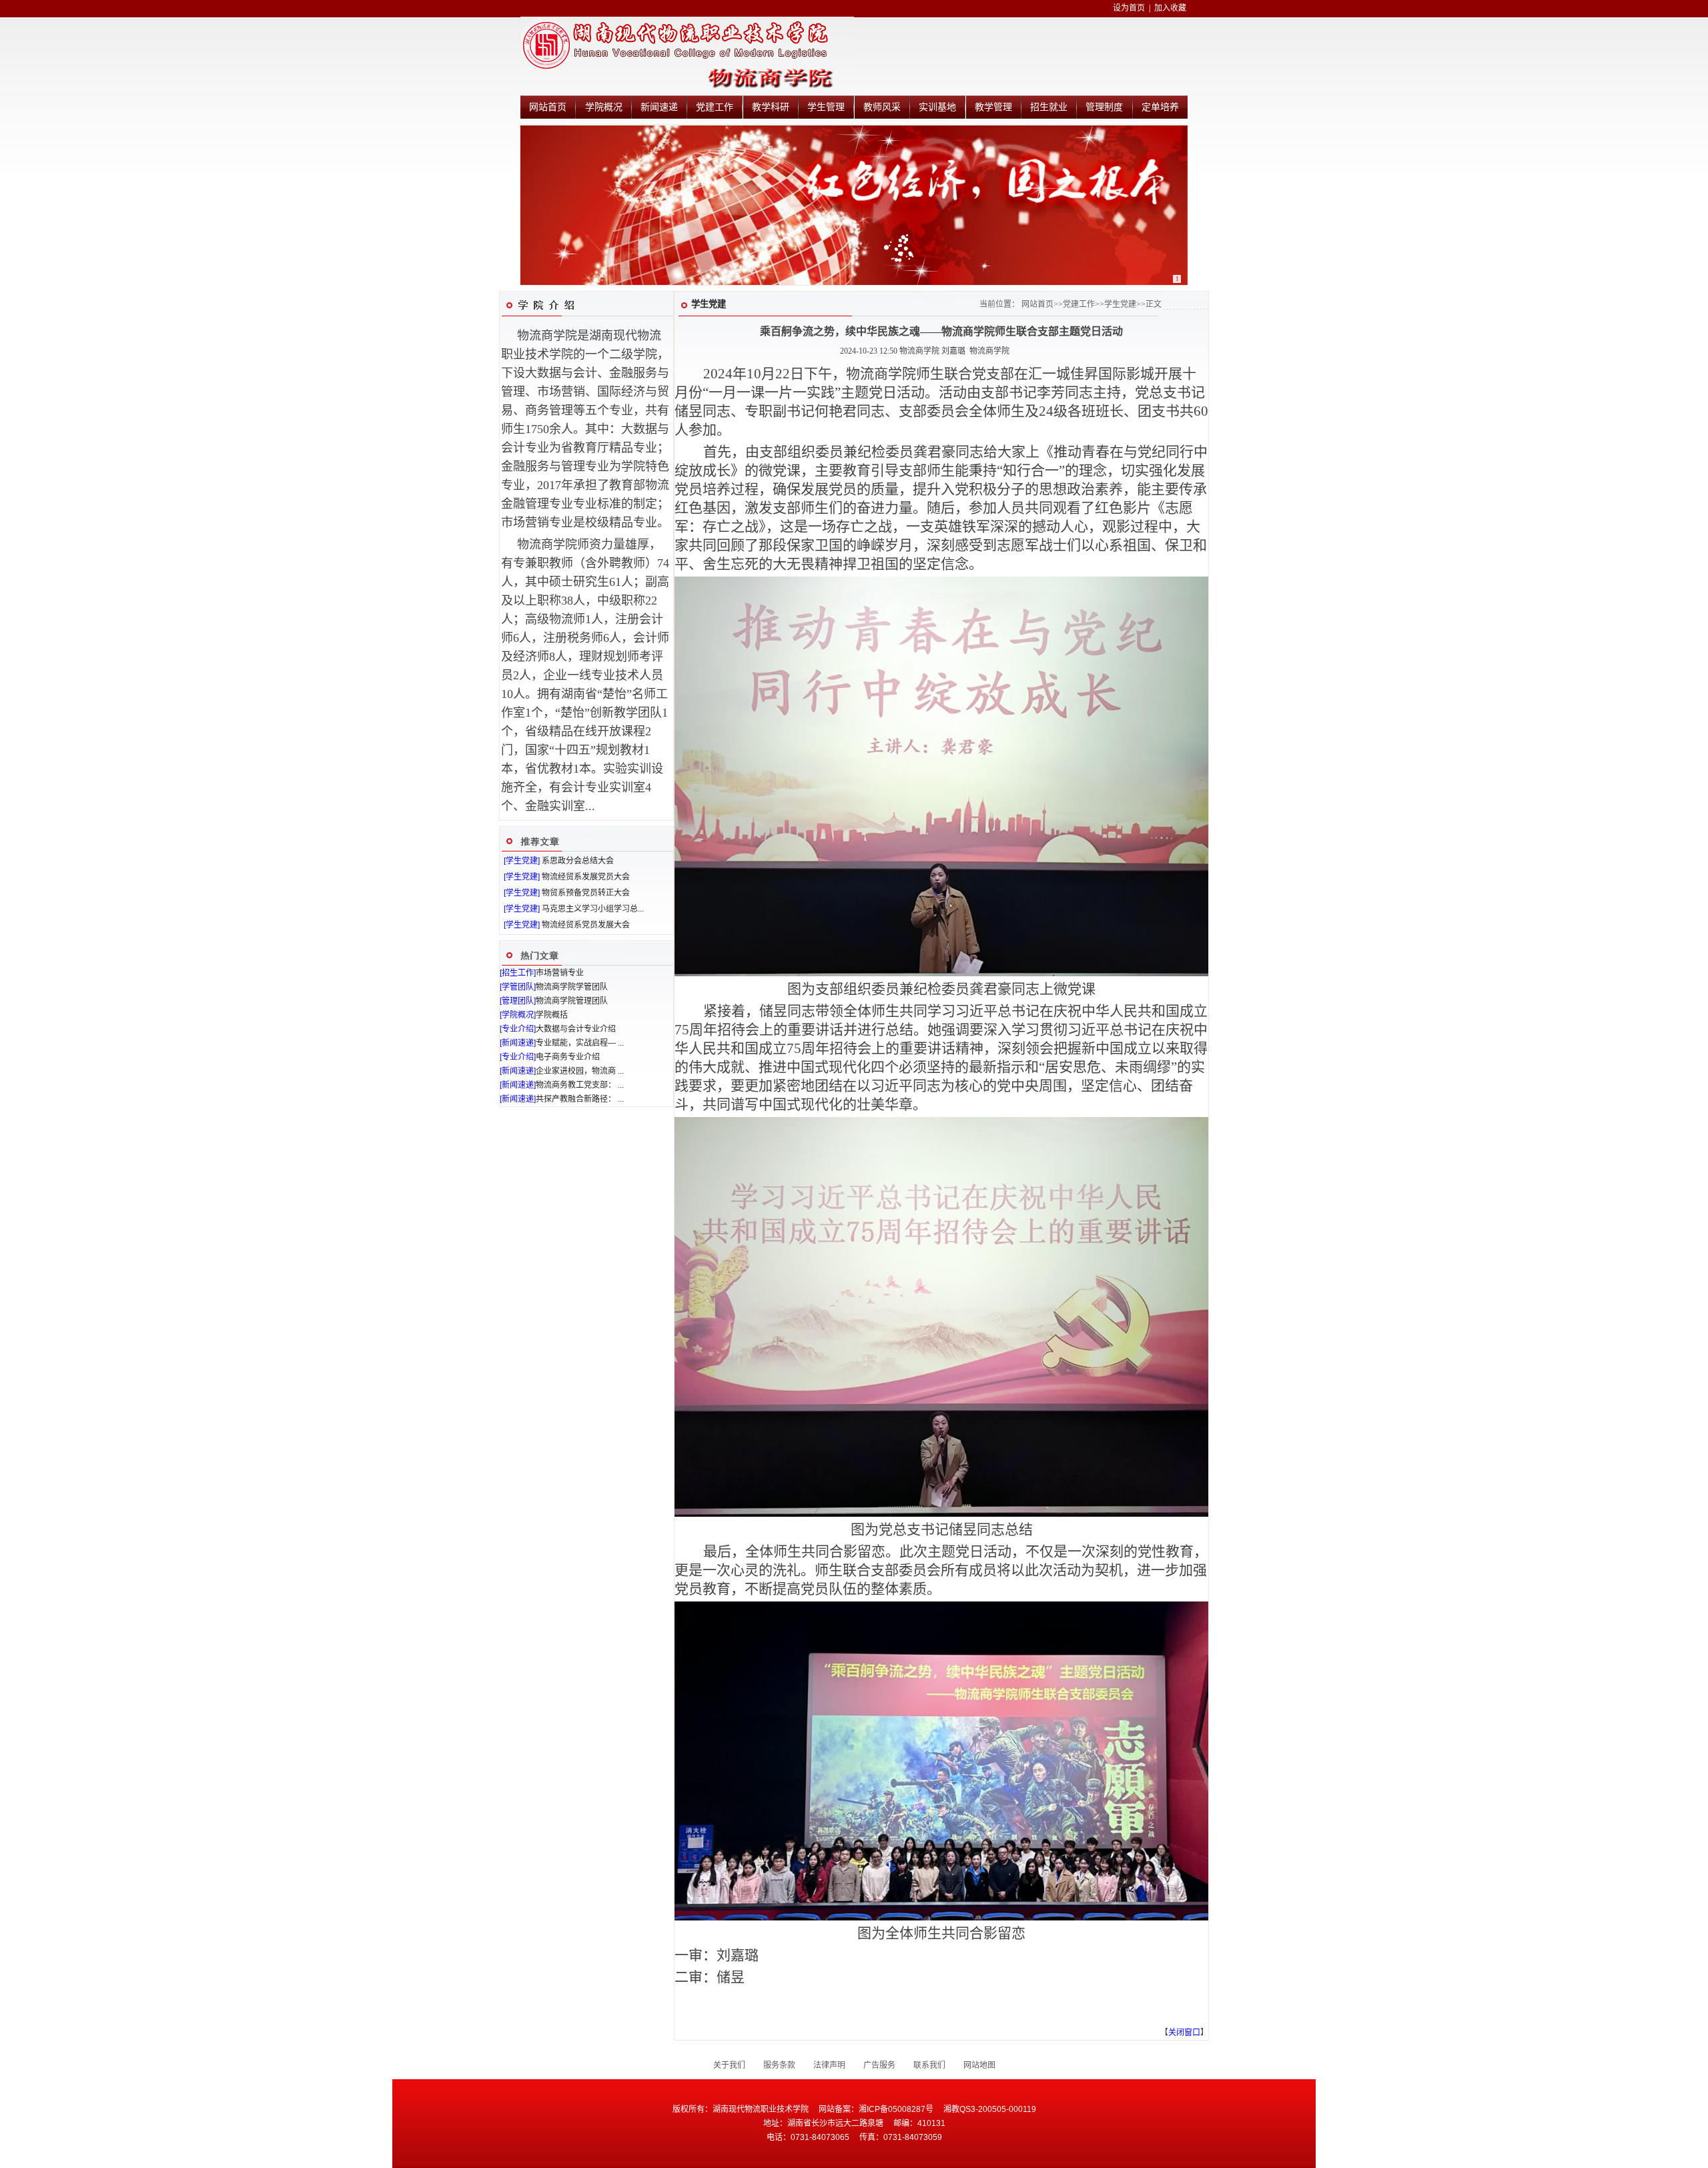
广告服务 (879, 2065)
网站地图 (979, 2065)
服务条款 (779, 2065)
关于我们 (729, 2065)
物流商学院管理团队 (572, 1001)
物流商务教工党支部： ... (580, 1085)
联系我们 (929, 2065)
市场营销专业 (560, 973)
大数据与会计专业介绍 (576, 1029)
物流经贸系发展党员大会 (586, 877)
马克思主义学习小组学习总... (593, 909)
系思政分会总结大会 (578, 861)
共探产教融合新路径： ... (580, 1099)
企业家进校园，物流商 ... (580, 1071)
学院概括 (552, 1015)
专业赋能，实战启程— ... (580, 1043)
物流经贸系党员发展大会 (586, 925)
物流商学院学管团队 (572, 987)
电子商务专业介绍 (568, 1057)
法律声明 (829, 2065)
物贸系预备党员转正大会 (586, 893)
